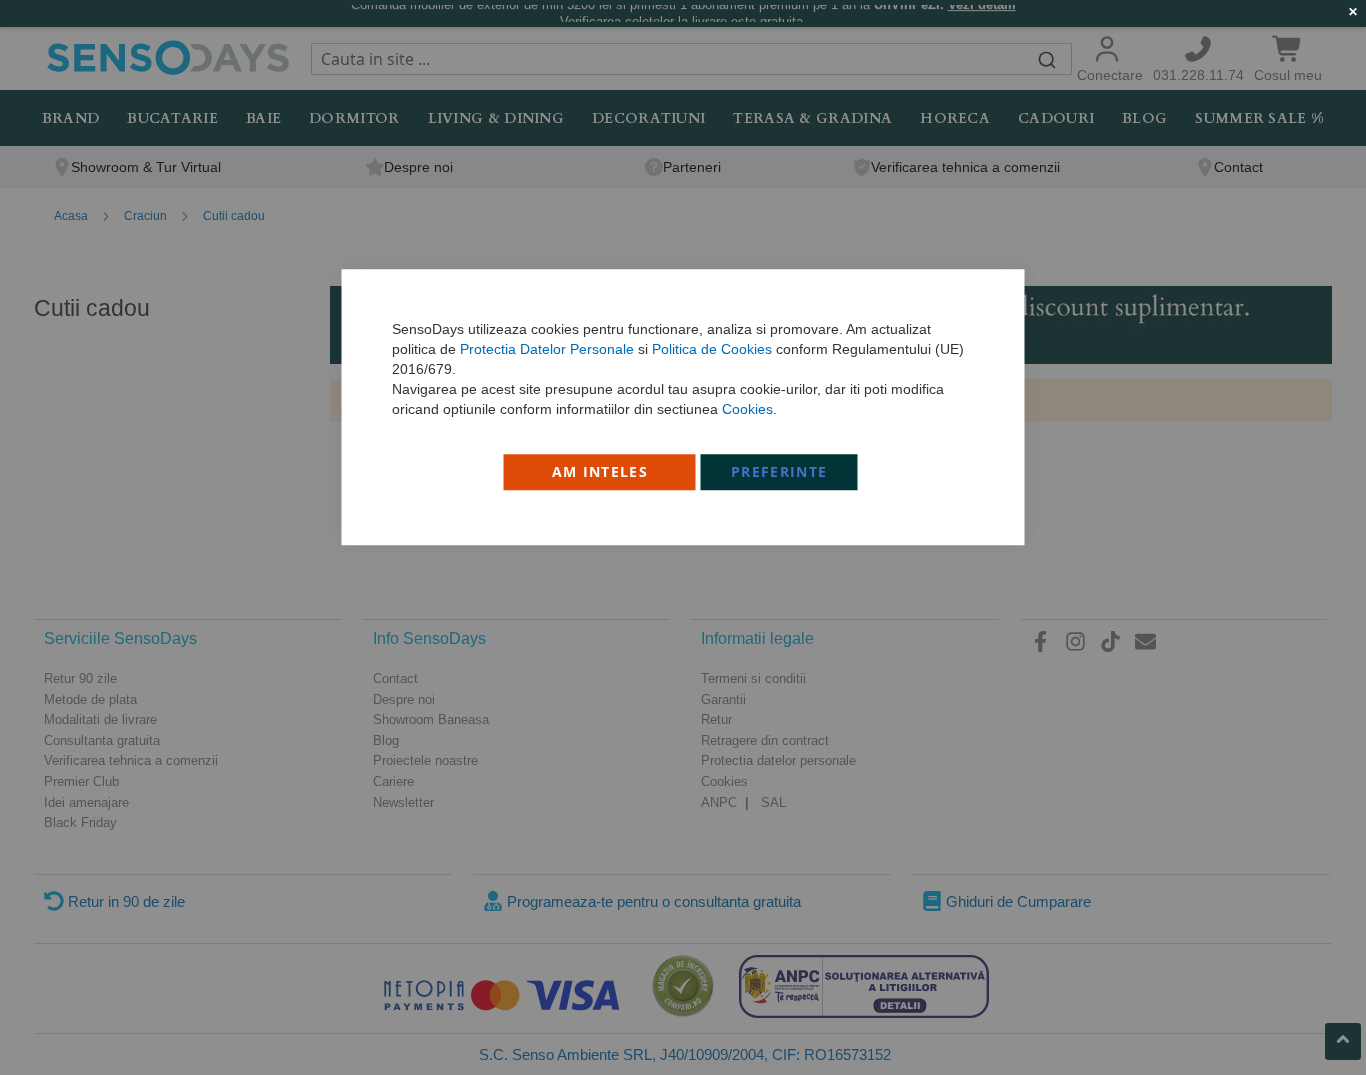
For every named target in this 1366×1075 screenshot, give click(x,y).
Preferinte (779, 471)
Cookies (747, 409)
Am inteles (600, 471)
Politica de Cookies (712, 349)
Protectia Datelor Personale (547, 349)
